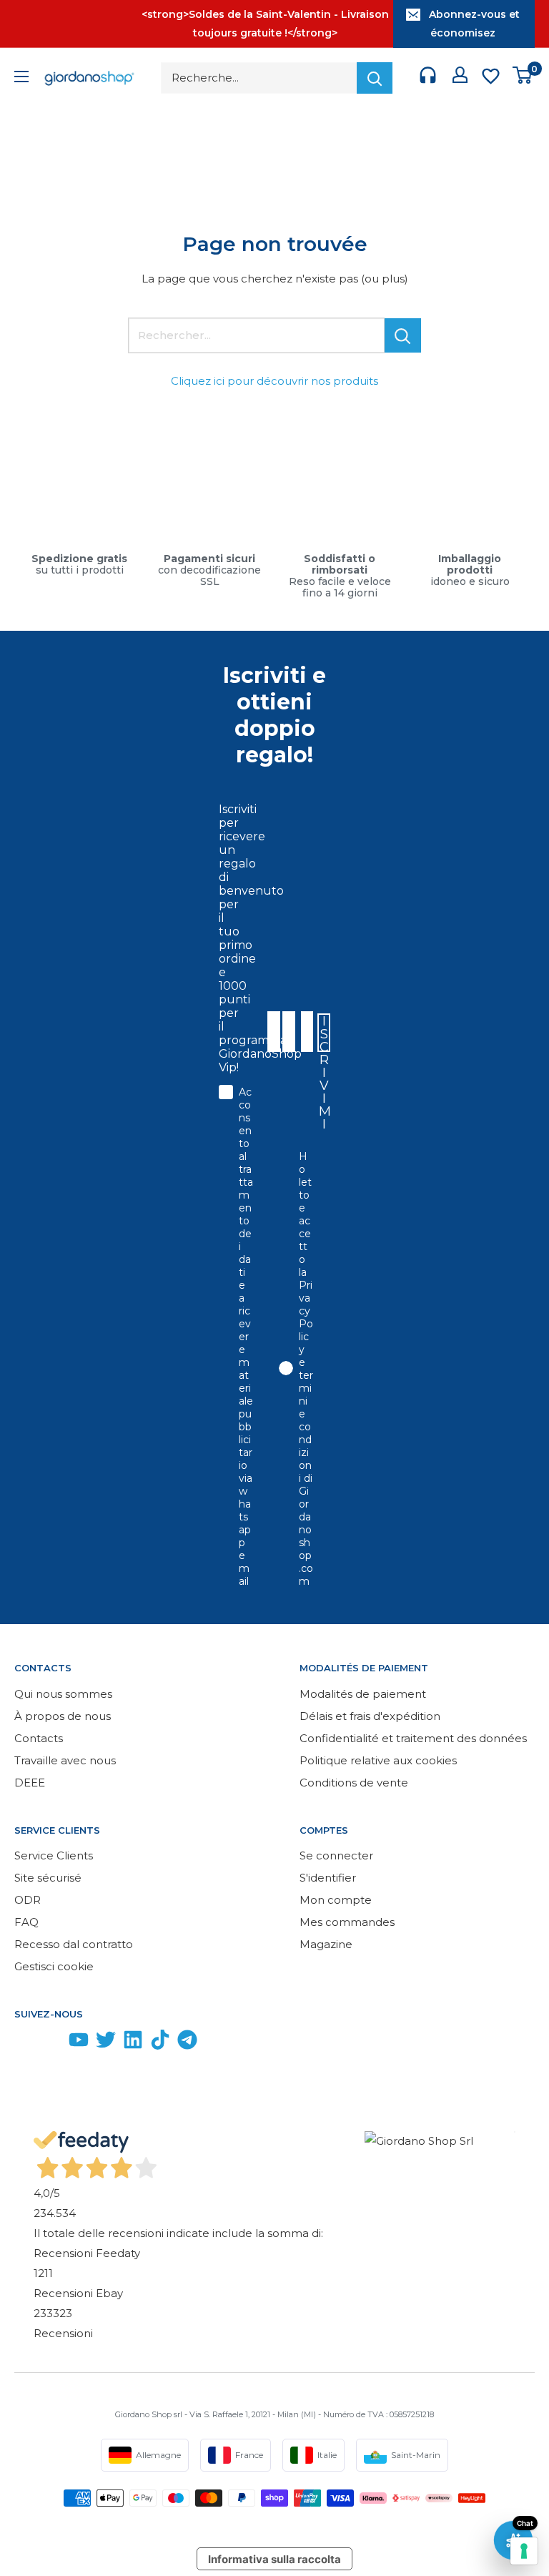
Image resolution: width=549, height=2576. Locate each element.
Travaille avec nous (65, 1760)
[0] (523, 78)
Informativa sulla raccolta (274, 2559)
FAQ (26, 1922)
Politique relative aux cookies (378, 1760)
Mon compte (336, 1900)
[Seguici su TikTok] (160, 2043)
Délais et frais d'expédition (370, 1716)
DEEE (30, 1783)
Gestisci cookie (54, 1966)
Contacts (39, 1738)
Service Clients (54, 1855)
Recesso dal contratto (74, 1944)
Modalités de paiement (363, 1694)
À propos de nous (63, 1716)
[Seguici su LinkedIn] (133, 2043)
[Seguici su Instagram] (51, 2043)
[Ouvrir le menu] (21, 78)
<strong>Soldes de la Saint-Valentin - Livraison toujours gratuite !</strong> (265, 24)
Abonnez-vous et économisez (474, 24)
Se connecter (336, 1855)
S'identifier (328, 1878)
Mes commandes (347, 1922)
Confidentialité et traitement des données (413, 1738)
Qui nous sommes (63, 1694)
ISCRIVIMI (325, 1033)
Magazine (326, 1944)
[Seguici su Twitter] (106, 2043)
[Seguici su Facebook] (24, 2043)
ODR (28, 1900)
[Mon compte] (460, 78)
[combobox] (306, 1032)
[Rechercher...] (403, 335)
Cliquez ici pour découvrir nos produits (274, 381)
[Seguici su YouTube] (79, 2043)
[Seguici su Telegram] (187, 2043)
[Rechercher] (375, 78)
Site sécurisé (48, 1878)
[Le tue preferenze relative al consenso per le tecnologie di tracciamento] (524, 2551)
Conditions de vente (354, 1783)
